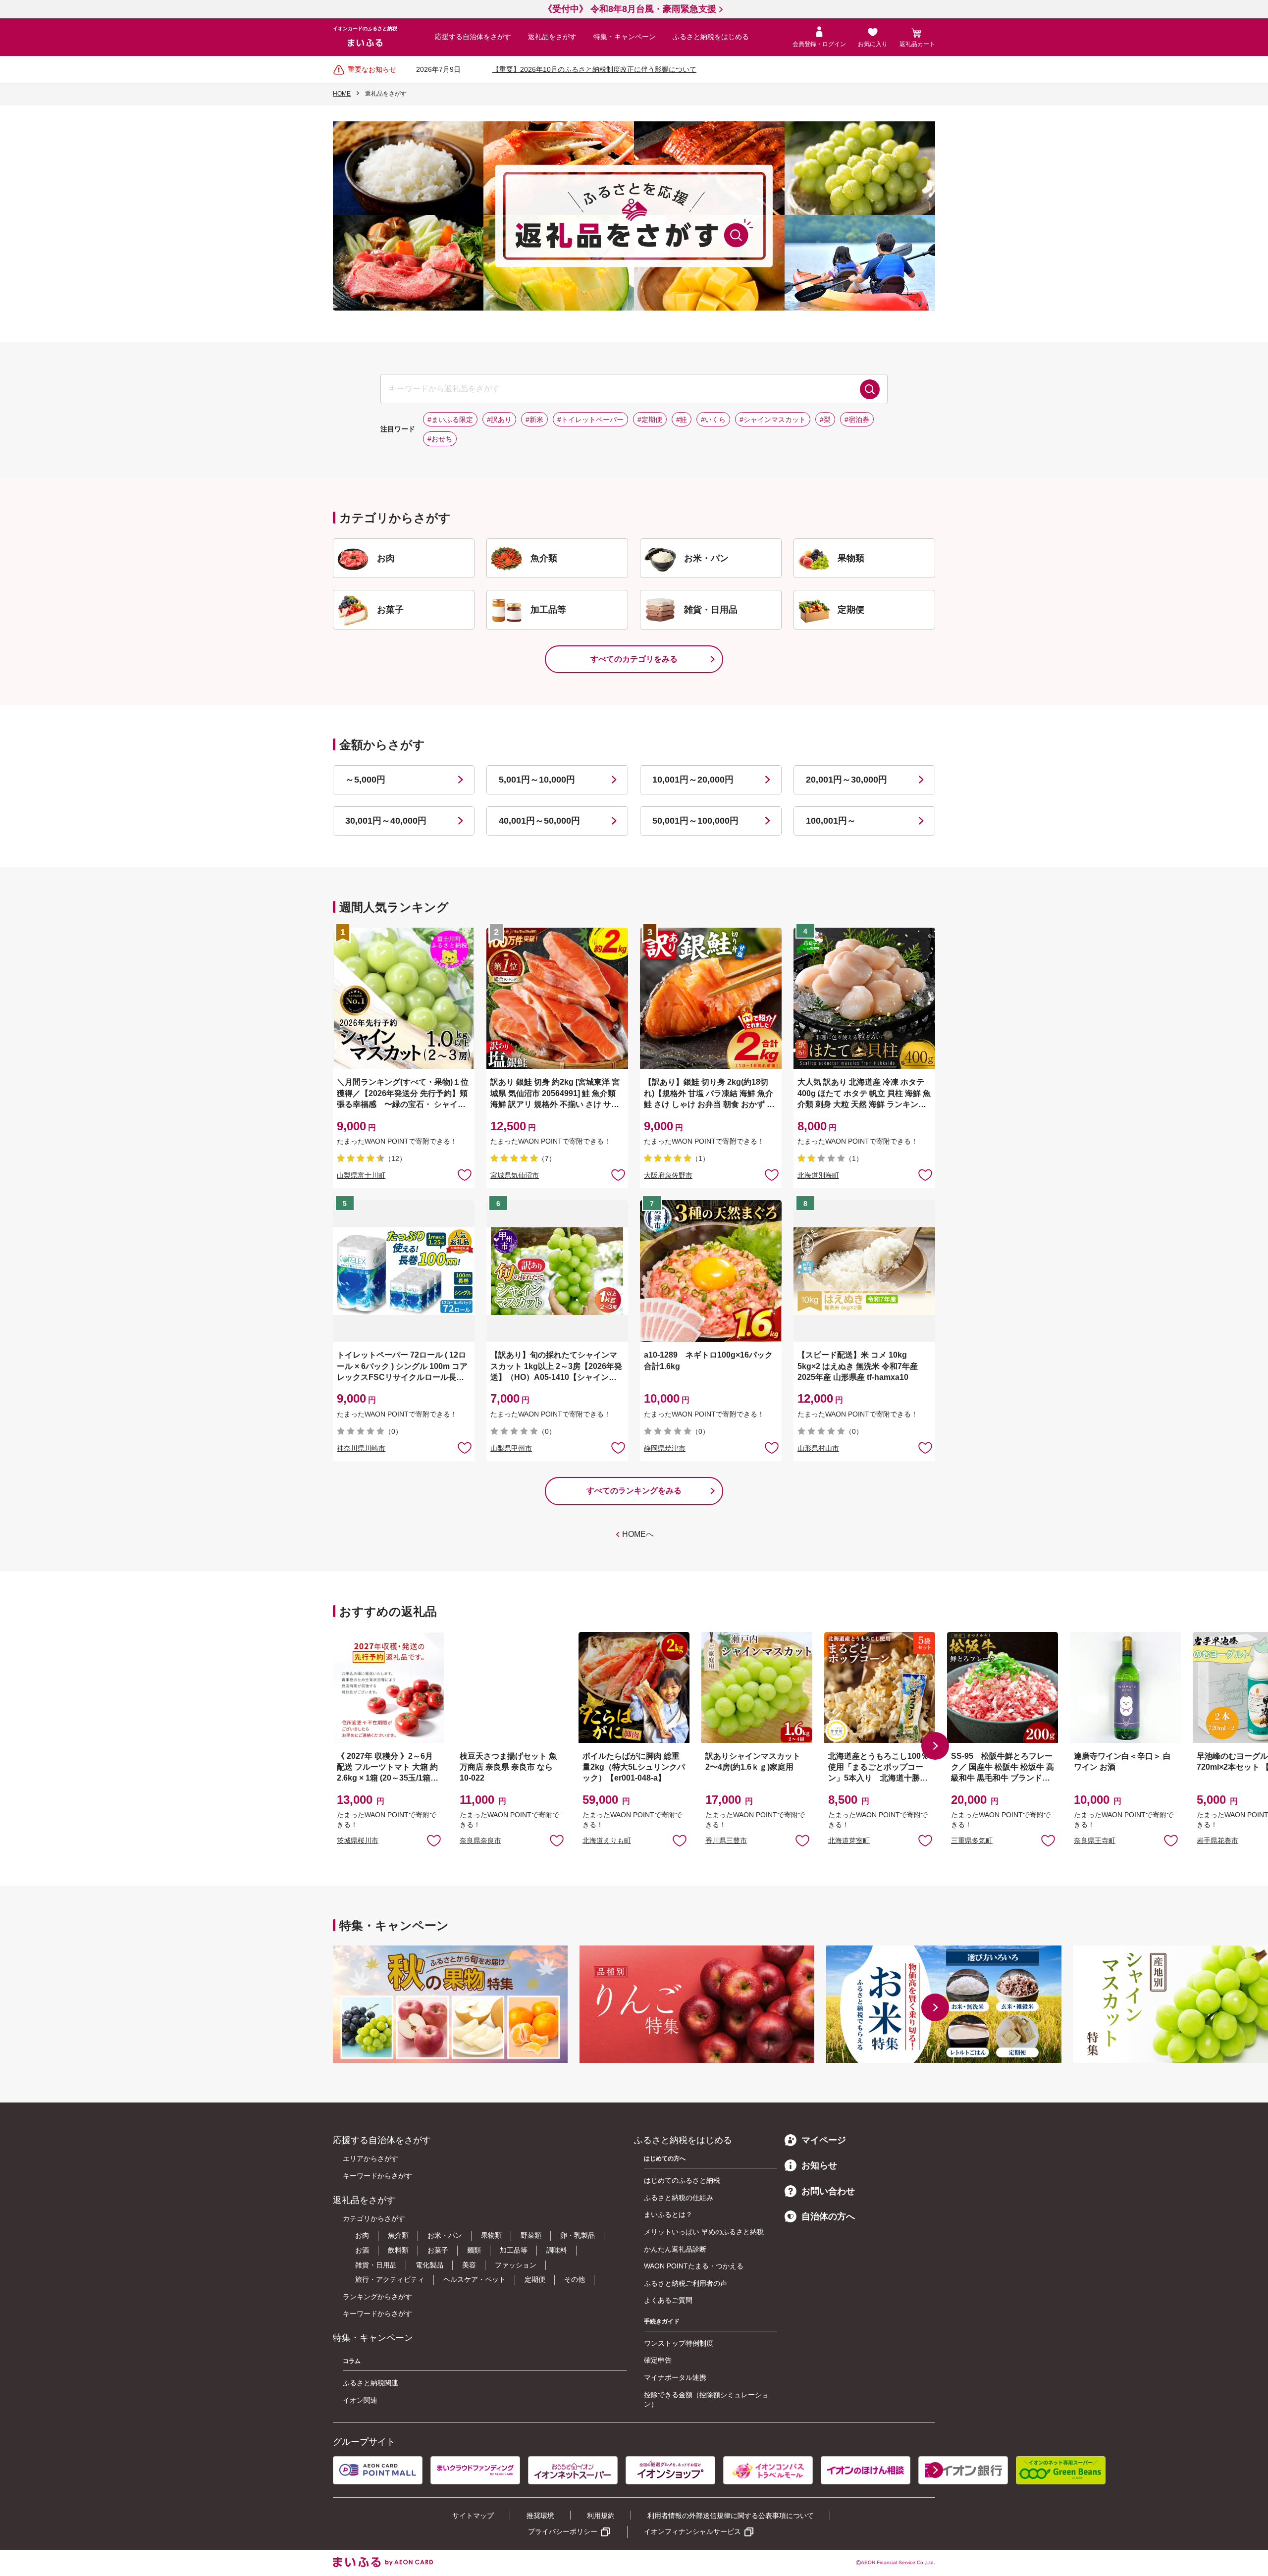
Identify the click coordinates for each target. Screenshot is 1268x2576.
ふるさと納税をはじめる (711, 37)
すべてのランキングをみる (634, 1491)
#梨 (825, 420)
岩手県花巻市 (1217, 1840)
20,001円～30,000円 (846, 780)
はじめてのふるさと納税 (682, 2180)
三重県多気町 (972, 1840)
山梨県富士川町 (361, 1175)
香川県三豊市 (726, 1840)
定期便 (535, 2279)
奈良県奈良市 (480, 1840)
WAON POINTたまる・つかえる (694, 2266)
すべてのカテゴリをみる (634, 659)
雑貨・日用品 (376, 2265)
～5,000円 (365, 780)
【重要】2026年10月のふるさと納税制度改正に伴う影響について (594, 69)
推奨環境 (540, 2516)
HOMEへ (638, 1534)
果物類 (491, 2235)
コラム (352, 2361)
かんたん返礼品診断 (675, 2249)
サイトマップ (473, 2516)
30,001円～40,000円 (386, 821)
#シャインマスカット (773, 420)
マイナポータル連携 (675, 2377)
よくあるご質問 (668, 2300)
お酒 (362, 2250)
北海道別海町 (818, 1175)
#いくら (713, 420)
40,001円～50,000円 (539, 821)
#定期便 (650, 420)
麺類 (474, 2250)
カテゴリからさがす (374, 2218)
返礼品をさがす (552, 37)
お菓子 (438, 2250)
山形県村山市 (818, 1448)
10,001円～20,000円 (693, 780)
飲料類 (398, 2250)
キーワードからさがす (377, 2176)
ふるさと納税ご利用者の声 (686, 2283)
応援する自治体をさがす (473, 37)
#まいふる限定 (450, 420)
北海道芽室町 (849, 1840)
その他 (575, 2279)
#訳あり (499, 420)
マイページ (824, 2140)
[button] (935, 1746)
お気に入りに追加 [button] (465, 1174)
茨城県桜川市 (358, 1840)
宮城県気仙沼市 (515, 1175)
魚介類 (398, 2235)
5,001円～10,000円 (537, 780)
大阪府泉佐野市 (668, 1175)
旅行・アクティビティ (390, 2279)
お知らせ (819, 2165)
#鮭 (682, 420)
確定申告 (658, 2360)
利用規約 (601, 2516)
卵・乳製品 (578, 2235)
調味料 (557, 2250)
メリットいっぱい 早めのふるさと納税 (704, 2232)
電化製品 (429, 2265)
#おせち (440, 439)
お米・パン (445, 2235)
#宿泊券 (857, 420)
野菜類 (531, 2235)
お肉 (362, 2235)
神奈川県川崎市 (361, 1448)
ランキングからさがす (377, 2297)
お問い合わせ (828, 2191)
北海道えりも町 (607, 1840)
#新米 (534, 420)
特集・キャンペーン (625, 37)
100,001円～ (831, 821)
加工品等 (514, 2250)
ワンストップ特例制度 (679, 2343)
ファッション (516, 2265)
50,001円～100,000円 (695, 821)
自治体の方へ (828, 2216)
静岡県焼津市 (665, 1448)
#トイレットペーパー (590, 420)
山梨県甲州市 (511, 1448)
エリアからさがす (370, 2158)
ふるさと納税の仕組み (679, 2198)
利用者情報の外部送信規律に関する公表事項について (731, 2516)
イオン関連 (360, 2400)
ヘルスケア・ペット (475, 2279)
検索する (870, 389)
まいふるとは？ (668, 2214)
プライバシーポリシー (563, 2531)
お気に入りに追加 (434, 1840)
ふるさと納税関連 (370, 2383)
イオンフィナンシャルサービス (692, 2531)
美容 (469, 2265)
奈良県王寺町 (1095, 1840)
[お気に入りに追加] (465, 1174)
